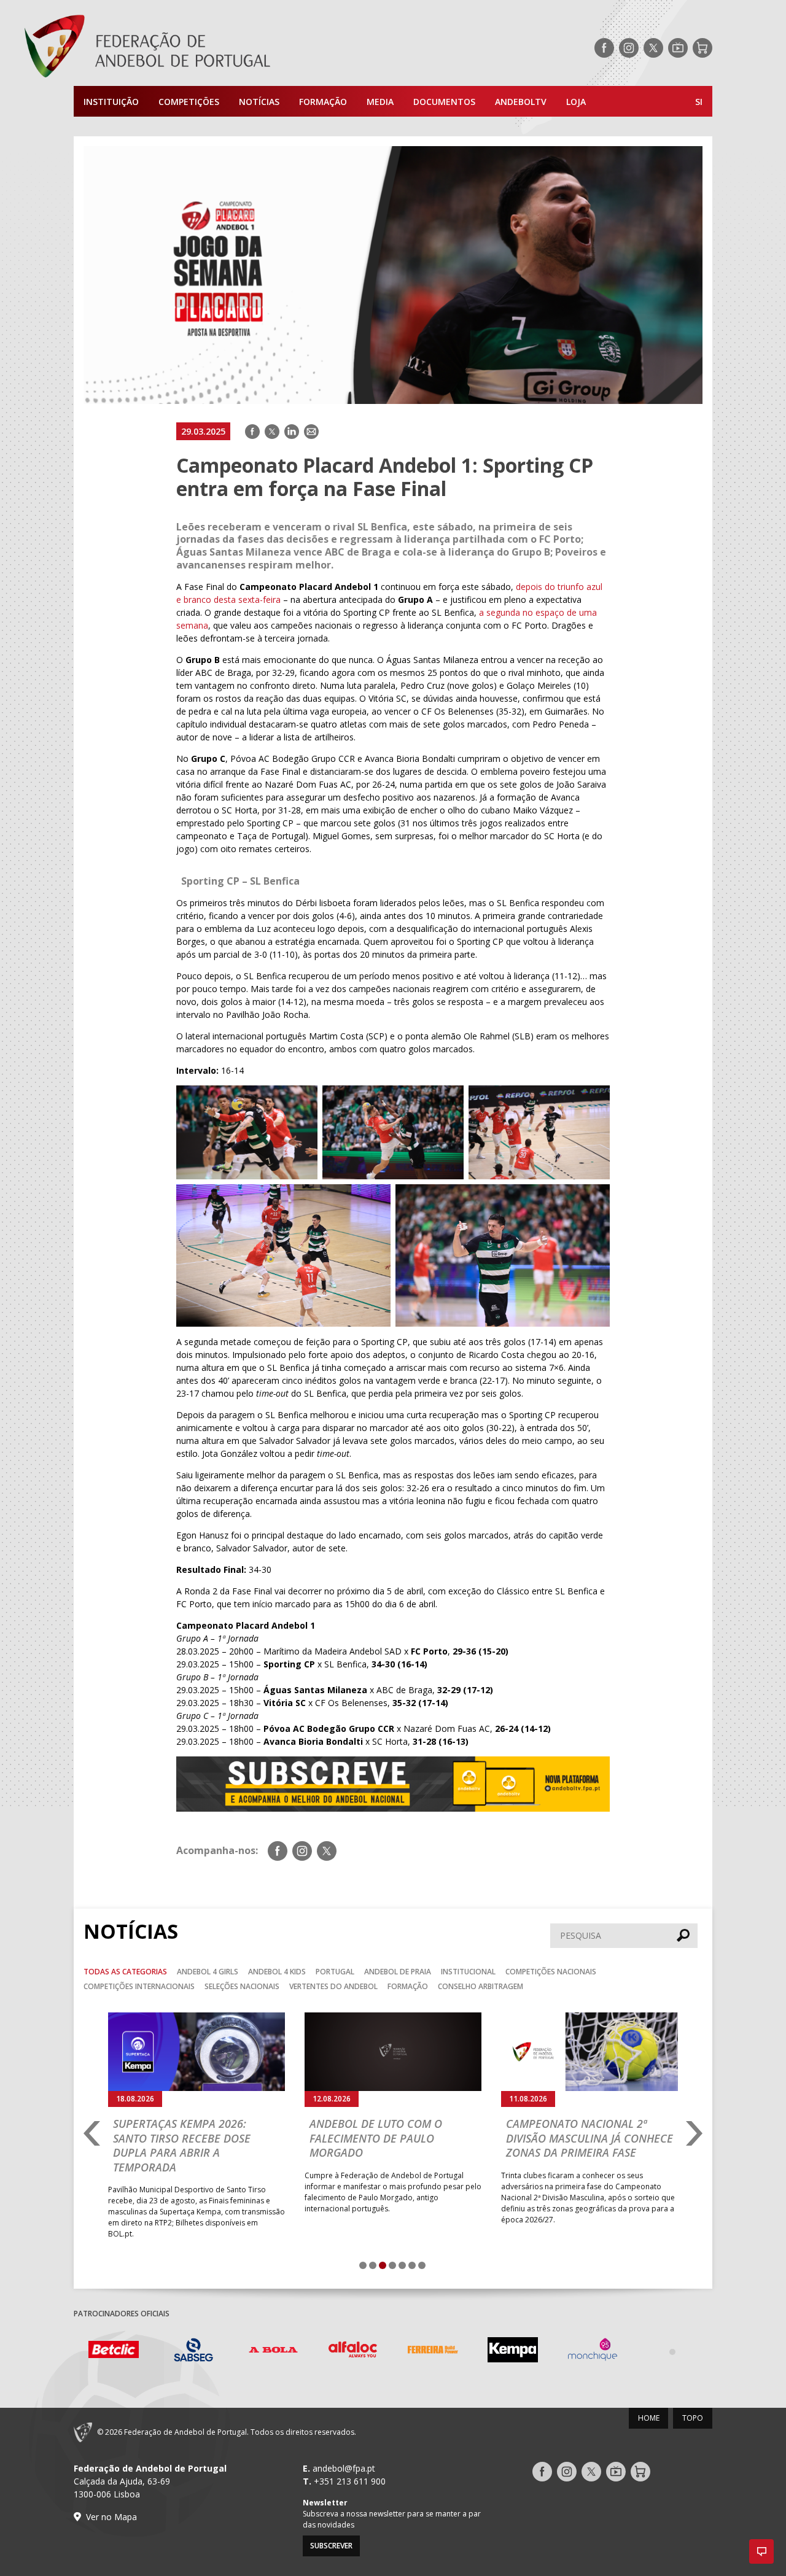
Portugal (335, 1972)
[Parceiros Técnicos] (593, 2351)
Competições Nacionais (551, 1972)
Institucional (468, 1972)
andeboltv (521, 102)
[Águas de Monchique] (513, 2352)
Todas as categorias (125, 1972)
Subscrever (331, 2546)
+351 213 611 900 (350, 2481)
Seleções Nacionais (242, 1986)
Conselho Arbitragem (481, 1986)
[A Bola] (193, 2352)
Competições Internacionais (139, 1986)
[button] (761, 2551)
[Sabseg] (114, 2352)
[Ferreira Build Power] (353, 2352)
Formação (323, 102)
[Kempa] (433, 2352)
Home (649, 2418)
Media (380, 102)
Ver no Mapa (111, 2517)
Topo (693, 2418)
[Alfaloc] (273, 2352)
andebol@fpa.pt (344, 2468)
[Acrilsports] (672, 2351)
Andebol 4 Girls (208, 1972)
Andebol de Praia (398, 1972)
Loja (576, 102)
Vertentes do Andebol (333, 1986)
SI (699, 102)
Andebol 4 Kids (277, 1972)
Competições (189, 102)
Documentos (444, 102)
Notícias (259, 102)
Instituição (111, 102)
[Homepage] (196, 48)
